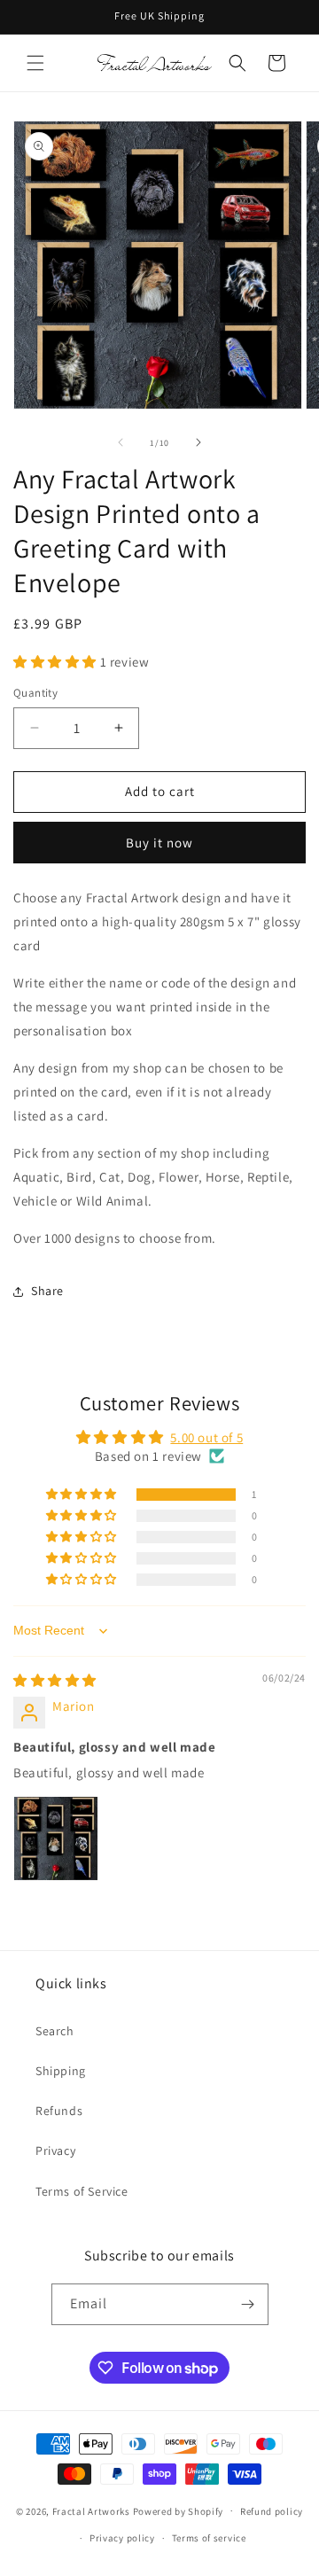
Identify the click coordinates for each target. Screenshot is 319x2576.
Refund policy (272, 2511)
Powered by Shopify (179, 2510)
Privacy (55, 2151)
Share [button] (47, 1291)
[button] (35, 63)
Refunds (59, 2111)
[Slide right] (198, 442)
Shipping (61, 2071)
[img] (55, 1680)
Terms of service (209, 2538)
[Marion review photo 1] (56, 1838)
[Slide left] (121, 442)
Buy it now (159, 843)
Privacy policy (122, 2538)
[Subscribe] (248, 2304)
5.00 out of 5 (206, 1437)
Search (55, 2031)
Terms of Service (82, 2191)
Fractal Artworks (91, 2510)
